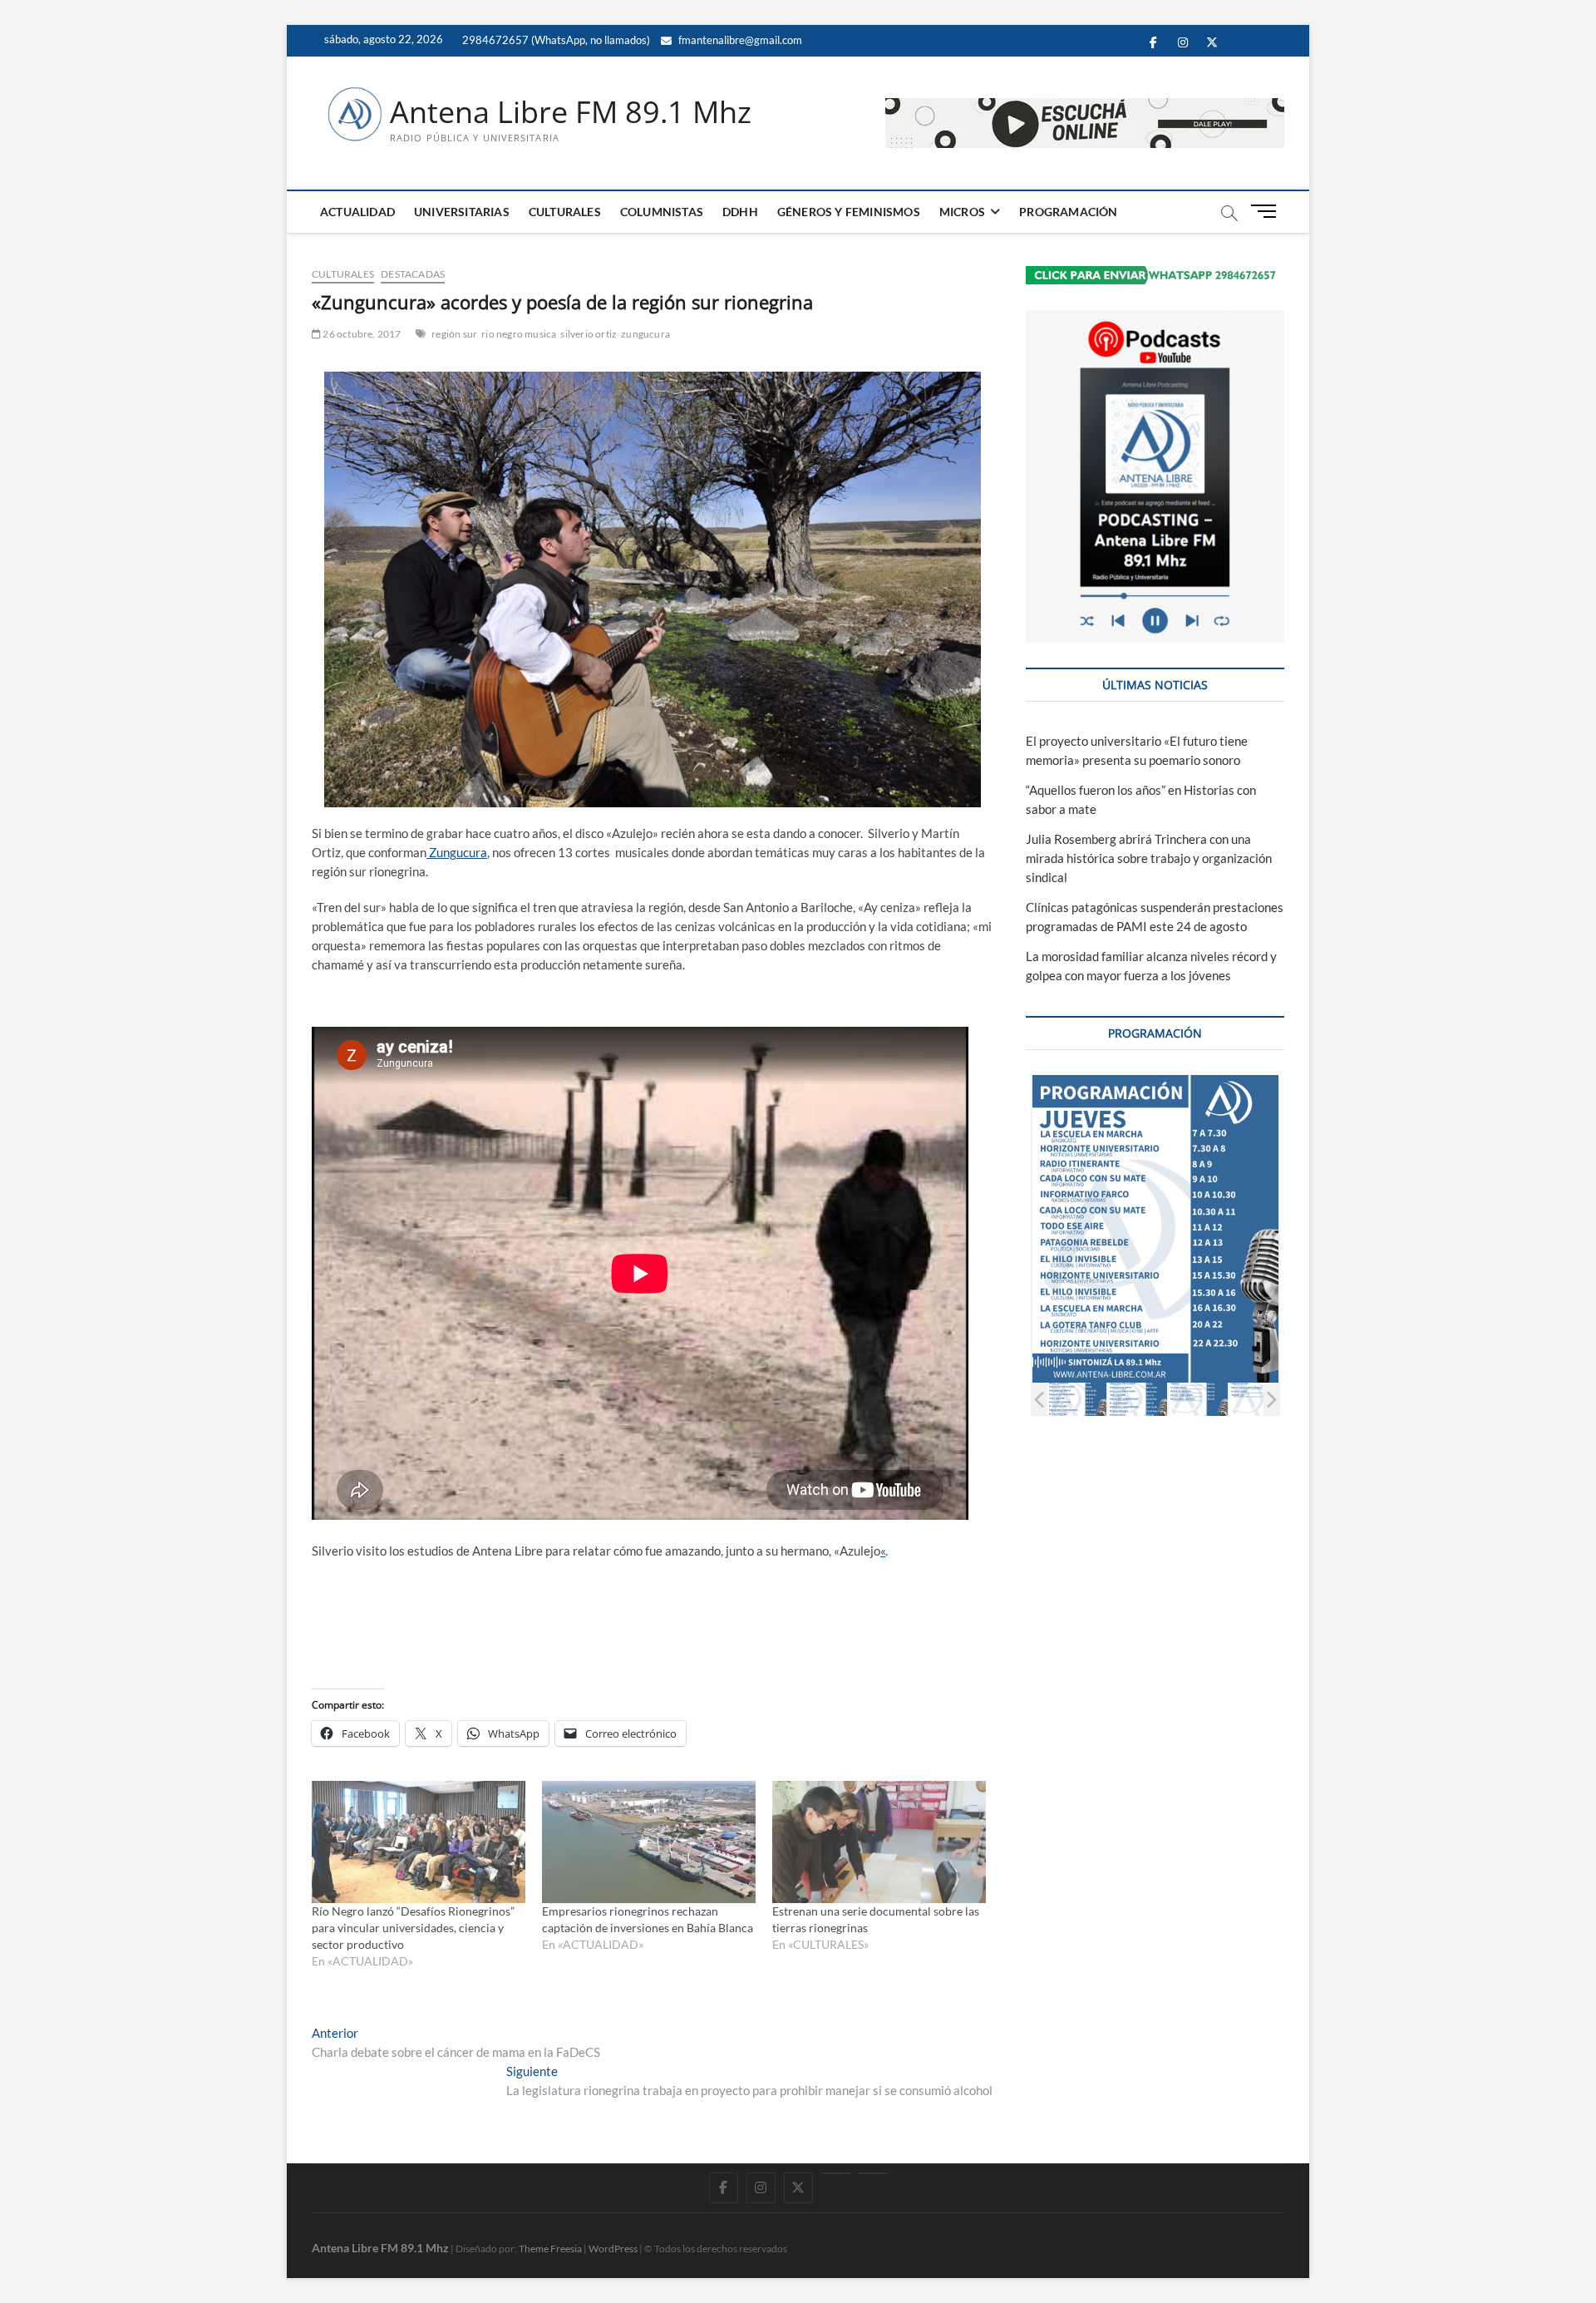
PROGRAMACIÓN (1068, 212)
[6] (1198, 1399)
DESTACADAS (413, 274)
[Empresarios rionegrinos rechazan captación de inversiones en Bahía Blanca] (649, 1842)
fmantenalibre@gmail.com (739, 40)
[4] (1077, 1399)
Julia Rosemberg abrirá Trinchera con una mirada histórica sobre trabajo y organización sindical (1149, 858)
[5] (1138, 1399)
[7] (1259, 1399)
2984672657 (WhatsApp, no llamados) (555, 40)
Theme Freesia (550, 2249)
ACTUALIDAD (357, 212)
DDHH (740, 212)
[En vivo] (873, 2173)
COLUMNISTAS (662, 212)
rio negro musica (519, 334)
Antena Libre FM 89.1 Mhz (571, 112)
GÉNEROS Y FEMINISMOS (849, 212)
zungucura (645, 334)
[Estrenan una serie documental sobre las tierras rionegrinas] (879, 1842)
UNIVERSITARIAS (462, 212)
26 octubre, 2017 (361, 334)
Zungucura (457, 852)
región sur (454, 334)
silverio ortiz (589, 334)
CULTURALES (565, 212)
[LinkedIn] (836, 2173)
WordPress (613, 2249)
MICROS (962, 212)
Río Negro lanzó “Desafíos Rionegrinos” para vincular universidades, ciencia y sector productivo (413, 1928)
